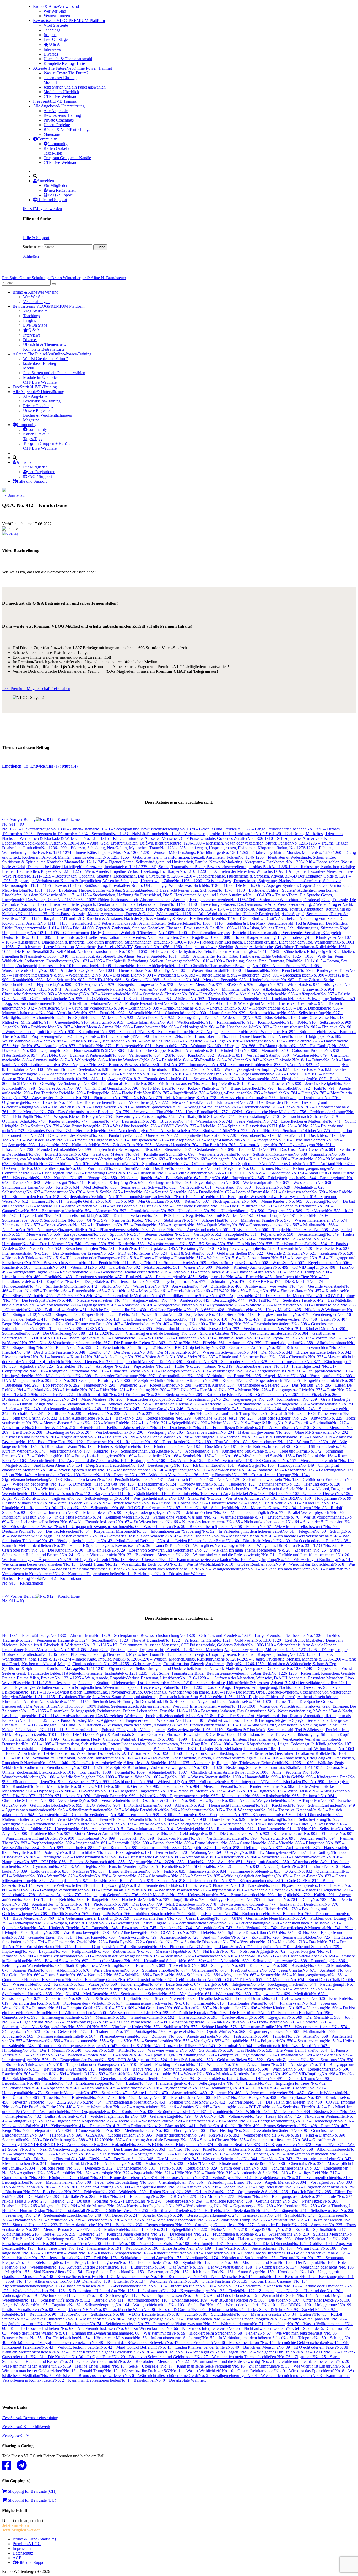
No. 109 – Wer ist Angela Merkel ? (222, 1494)
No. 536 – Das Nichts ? (239, 1244)
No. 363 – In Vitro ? (168, 1343)
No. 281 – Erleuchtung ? (132, 1390)
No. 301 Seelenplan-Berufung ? (90, 1380)
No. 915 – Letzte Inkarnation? (134, 1022)
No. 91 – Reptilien (29, 1508)
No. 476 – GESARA (249, 1281)
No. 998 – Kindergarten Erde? (324, 970)
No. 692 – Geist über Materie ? (100, 1154)
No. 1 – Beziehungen (138, 1574)
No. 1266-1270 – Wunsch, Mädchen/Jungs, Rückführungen (173, 853)
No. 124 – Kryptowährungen (187, 1484)
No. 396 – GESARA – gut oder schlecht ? (103, 1329)
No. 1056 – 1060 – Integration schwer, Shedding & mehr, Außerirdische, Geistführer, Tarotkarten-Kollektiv (242, 947)
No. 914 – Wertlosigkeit (179, 1022)
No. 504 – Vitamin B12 (72, 1267)
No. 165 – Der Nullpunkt (299, 1456)
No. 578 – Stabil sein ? (165, 1220)
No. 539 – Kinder (115, 1244)
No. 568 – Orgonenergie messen (259, 1225)
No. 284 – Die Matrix (27, 1390)
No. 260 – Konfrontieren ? (281, 1399)
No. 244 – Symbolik (284, 1409)
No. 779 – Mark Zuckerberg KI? (175, 1098)
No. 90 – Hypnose (60, 1508)
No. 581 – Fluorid (297, 1215)
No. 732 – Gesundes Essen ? (34, 1131)
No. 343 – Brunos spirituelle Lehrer (308, 1352)
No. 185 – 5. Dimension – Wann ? (51, 1446)
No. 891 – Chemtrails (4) (115, 1036)
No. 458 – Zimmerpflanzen (285, 1291)
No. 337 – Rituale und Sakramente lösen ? (236, 1357)
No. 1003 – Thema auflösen (121, 970)
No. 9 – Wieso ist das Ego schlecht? (305, 1564)
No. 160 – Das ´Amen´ (171, 1461)
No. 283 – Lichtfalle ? (64, 1390)
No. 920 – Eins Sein (264, 1017)
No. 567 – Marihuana (303, 1225)
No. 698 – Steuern (162, 1149)
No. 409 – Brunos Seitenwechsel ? (275, 1319)
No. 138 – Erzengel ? (114, 1475)
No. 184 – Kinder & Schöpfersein (108, 1446)
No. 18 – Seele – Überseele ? (137, 1560)
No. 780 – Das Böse (131, 1098)
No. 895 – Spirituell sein (302, 1032)
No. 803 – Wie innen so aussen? (167, 1083)
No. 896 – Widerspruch (262, 1032)
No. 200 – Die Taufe (104, 1437)
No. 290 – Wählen (117, 1385)
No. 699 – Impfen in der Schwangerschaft (112, 1149)
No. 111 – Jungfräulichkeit (132, 1494)
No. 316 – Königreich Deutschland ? (61, 1371)
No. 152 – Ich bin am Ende (198, 1465)
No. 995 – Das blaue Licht (117, 975)
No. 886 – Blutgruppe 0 (308, 1036)
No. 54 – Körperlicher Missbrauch (107, 1531)
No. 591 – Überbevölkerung (227, 1211)
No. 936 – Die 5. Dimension (302, 1008)
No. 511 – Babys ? (131, 1263)
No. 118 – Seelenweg (106, 1489)
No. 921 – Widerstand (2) (226, 1017)
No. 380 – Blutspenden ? (179, 1338)
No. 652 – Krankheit (53, 1178)
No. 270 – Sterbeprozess (168, 1395)
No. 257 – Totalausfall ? (68, 1404)
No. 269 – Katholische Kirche (213, 1395)
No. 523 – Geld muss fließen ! (224, 1253)
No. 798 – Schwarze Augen (44, 1088)
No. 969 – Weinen (137, 989)
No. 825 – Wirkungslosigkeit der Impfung (241, 1069)
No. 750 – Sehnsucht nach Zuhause (295, 1116)
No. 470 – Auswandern (174, 1286)
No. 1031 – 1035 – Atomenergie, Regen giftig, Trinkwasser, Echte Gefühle (223, 956)
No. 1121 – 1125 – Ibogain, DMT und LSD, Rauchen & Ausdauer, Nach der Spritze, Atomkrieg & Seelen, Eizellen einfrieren (116, 919)
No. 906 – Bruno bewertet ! (139, 1027)
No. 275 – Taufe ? (324, 1390)
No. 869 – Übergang (224, 1046)
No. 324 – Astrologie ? (97, 1366)
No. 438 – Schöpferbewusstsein (166, 1305)
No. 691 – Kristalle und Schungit (153, 1154)
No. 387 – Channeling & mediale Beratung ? (145, 1333)
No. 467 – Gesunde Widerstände (317, 1286)
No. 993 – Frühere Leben (203, 975)
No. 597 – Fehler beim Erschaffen (288, 1206)
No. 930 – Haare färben (212, 1013)
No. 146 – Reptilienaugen (172, 1470)
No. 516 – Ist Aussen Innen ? (249, 1258)
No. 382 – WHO (144, 1338)
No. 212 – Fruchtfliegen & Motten (223, 1428)
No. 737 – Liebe (196, 1126)
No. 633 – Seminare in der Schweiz (132, 1187)
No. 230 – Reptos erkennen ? (153, 1418)
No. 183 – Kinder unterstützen (161, 1446)
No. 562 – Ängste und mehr (192, 1230)
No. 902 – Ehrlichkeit (322, 1027)
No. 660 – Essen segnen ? (46, 1173)
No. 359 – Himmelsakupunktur (273, 1343)
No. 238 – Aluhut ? (123, 1413)
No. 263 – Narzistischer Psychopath (139, 1399)
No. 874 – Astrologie (44, 1046)
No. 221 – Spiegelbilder (174, 1423)
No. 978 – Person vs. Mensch (184, 984)
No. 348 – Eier (84, 1352)
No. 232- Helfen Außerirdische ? (71, 1418)
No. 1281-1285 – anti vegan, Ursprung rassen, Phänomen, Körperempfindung (225, 848)
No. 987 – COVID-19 (89, 980)
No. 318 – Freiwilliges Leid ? (299, 1366)
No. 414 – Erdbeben (89, 1319)
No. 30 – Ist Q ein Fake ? (93, 1550)
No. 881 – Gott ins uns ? (145, 1041)
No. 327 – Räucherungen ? (329, 1362)
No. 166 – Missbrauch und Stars (251, 1456)
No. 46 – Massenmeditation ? (238, 1536)
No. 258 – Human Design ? (25, 1404)
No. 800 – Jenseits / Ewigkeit (312, 1083)
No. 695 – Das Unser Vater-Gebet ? (292, 1149)
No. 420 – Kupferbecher (189, 1314)
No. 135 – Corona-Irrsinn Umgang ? (264, 1475)
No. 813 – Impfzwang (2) (105, 1079)
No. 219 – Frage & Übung (256, 1423)
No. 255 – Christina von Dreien (161, 1404)
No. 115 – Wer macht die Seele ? (271, 1489)
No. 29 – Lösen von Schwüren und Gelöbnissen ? (155, 1550)
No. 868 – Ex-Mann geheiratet (267, 1046)
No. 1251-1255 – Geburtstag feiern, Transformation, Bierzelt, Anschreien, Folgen (171, 857)
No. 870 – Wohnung (190, 1046)
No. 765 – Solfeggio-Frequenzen (197, 1107)
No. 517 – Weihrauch (207, 1258)
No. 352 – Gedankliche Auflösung (240, 1347)
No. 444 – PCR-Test (248, 1300)
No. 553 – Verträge (192, 1234)
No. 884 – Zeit (37, 1041)
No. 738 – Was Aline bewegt (119, 1126)
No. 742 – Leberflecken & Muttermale (295, 1121)
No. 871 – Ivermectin (156, 1046)
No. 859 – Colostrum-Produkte (300, 1050)
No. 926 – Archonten (32, 1017)
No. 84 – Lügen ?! (300, 1508)
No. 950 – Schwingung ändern (316, 999)
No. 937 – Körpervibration (257, 1008)
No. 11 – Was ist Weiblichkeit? (196, 1564)
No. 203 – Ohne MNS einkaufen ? (306, 1432)
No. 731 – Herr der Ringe (80, 1131)
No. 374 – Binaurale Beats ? (223, 1338)
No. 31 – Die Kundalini (52, 1550)
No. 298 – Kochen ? (221, 1380)
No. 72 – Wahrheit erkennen (228, 1517)
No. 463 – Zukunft (105, 1291)
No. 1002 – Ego (158, 970)
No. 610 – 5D (109, 1201)
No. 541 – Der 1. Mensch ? (45, 1244)
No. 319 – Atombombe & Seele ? (246, 1366)
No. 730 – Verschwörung (122, 1131)
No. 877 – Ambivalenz (287, 1041)
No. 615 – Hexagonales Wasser (236, 1197)
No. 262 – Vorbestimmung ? (192, 1399)
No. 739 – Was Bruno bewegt (70, 1126)
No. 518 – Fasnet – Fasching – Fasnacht (156, 1258)
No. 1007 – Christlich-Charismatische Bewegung (212, 966)
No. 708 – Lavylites (37, 1145)
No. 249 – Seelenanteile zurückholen (57, 1409)
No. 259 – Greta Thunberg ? (327, 1399)
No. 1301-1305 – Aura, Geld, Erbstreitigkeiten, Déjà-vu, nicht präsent (118, 843)
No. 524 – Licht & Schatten (176, 1253)
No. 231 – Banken (113, 1418)
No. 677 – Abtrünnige (57, 1164)
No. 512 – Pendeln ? (98, 1263)
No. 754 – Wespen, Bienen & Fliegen (67, 1116)
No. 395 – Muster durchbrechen (165, 1329)
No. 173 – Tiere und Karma (285, 1451)
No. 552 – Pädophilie (225, 1234)
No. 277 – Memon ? (237, 1390)
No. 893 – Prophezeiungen (36, 1036)
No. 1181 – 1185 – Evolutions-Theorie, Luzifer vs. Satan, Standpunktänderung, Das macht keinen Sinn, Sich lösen (122, 890)
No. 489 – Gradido (42, 1277)
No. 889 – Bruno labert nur (199, 1036)
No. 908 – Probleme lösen (35, 1027)
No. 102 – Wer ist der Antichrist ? (236, 1498)
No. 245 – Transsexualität (246, 1409)
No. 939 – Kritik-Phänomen (169, 1008)
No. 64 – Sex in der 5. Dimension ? (317, 1522)
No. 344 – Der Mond (261, 1352)
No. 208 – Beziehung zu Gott (53, 1432)
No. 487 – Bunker (123, 1277)
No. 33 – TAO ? (311, 1545)
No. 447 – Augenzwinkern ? (139, 1300)
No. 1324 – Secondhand (92, 834)
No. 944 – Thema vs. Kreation (286, 1003)
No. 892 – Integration (76, 1036)
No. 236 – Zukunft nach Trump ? (226, 1413)
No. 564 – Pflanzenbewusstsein (108, 1230)
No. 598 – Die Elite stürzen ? (236, 1206)
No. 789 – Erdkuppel (86, 1093)
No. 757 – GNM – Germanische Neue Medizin (253, 1112)
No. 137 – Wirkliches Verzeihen (158, 1475)
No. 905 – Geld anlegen (182, 1027)
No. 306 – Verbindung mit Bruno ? (218, 1376)
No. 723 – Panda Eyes (110, 1135)
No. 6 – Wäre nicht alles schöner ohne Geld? (162, 1569)
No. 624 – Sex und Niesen (159, 1192)
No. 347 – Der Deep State (118, 1352)
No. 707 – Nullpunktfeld (74, 1145)
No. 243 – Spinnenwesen (322, 1409)
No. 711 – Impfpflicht (257, 1140)
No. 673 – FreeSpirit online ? (237, 1164)
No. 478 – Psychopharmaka (169, 1281)
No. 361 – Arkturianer (229, 1343)
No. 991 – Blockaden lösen (288, 975)
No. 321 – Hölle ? (172, 1366)
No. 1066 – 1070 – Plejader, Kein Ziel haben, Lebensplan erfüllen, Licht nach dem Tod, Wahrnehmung (253, 942)
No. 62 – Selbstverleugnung (92, 1498)
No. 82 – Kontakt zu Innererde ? (40, 1512)
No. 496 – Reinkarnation (63, 1272)
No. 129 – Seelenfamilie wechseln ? (255, 1479)
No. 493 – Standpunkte (200, 1272)
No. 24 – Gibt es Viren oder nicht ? (91, 1555)
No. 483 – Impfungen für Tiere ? (285, 1277)
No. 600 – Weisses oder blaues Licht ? (124, 1206)
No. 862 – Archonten (185, 1050)
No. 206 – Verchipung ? (149, 1432)
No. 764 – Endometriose (245, 1107)
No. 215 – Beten (75, 1428)
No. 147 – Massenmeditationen (125, 1470)
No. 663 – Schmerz (259, 1168)
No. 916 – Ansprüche (92, 1022)
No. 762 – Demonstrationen (321, 1107)
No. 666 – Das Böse (152, 1168)
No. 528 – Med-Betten (317, 1248)
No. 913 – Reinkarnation (219, 1022)
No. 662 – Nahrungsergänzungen (303, 1168)
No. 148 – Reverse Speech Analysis (69, 1470)
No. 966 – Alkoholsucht (265, 989)
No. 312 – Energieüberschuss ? (263, 1371)
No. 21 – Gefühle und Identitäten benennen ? (300, 1555)
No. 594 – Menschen (95, 1211)
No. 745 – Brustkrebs (160, 1121)
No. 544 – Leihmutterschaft (261, 1239)
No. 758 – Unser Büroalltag (191, 1112)
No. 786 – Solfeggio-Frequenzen (219, 1093)
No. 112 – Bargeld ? (94, 1494)
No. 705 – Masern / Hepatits (161, 1145)
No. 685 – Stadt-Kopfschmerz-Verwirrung (83, 1159)
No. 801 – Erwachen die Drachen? (259, 1083)
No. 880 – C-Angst (181, 1041)
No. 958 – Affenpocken (301, 994)
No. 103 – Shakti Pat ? (189, 1498)
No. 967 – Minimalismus (224, 989)
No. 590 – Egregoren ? (270, 1211)
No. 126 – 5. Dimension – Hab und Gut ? (86, 1484)
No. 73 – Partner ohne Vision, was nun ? (171, 1517)
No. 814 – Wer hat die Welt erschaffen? (51, 1079)
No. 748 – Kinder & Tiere (52, 1121)
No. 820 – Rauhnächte (121, 1074)
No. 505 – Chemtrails (35, 1267)
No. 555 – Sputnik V (109, 1234)
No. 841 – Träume (309, 1060)
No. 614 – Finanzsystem (282, 1197)
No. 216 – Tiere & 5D (43, 1428)
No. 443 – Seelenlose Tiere (287, 1300)
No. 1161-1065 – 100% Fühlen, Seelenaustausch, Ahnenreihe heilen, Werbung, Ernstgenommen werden (144, 900)
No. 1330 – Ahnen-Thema (72, 829)
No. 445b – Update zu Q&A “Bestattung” (166, 1248)
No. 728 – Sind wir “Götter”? (209, 1131)
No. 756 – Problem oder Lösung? (320, 1112)
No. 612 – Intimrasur (32, 1201)
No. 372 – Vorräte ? (314, 1338)
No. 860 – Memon (259, 1050)
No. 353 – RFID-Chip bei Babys (184, 1347)
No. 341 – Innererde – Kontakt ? (60, 1357)
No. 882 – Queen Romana (103, 1041)
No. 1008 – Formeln (112, 966)
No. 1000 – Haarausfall (245, 970)
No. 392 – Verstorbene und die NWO (257, 1329)
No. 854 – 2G (159, 1055)
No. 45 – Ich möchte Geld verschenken (294, 1536)
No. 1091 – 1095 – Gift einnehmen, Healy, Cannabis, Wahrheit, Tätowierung (95, 933)
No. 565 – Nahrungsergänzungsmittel (51, 1230)
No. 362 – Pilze (198, 1343)
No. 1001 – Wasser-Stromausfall (198, 970)
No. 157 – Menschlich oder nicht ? (311, 1461)
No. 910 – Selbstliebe (320, 1022)
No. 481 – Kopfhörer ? (48, 1281)
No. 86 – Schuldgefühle (215, 1508)
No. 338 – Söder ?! (185, 1357)
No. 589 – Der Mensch (308, 1211)
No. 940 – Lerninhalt (128, 1008)
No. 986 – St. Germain (127, 980)
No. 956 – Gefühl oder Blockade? (40, 999)
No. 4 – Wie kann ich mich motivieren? (280, 1569)
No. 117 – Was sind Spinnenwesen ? (154, 1489)
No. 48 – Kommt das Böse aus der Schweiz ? (129, 1536)
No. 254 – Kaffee (201, 1404)
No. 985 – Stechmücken (166, 980)
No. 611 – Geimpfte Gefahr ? (73, 1201)
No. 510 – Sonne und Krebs (169, 1263)
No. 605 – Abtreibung (307, 1201)
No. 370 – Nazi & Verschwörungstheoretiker (59, 1343)
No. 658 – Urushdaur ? (139, 1173)
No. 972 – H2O (35, 989)
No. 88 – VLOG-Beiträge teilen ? (141, 1508)
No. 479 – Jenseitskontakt (124, 1281)
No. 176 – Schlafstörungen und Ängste (135, 1451)
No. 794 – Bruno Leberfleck (236, 1088)
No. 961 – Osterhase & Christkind (153, 994)
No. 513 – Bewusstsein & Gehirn (53, 1263)
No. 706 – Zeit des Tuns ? (116, 1145)
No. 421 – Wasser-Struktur (146, 1314)
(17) (46, 766)
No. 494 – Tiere (167, 1272)
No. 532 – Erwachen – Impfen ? (74, 1248)
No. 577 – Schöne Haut (203, 1220)
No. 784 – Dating (298, 1093)
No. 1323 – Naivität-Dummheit (138, 834)
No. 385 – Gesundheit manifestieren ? (263, 1333)
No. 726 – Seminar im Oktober (291, 1131)
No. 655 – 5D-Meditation (270, 1173)
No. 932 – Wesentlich (129, 1013)
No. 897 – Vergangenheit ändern (216, 1032)
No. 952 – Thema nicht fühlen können (222, 999)
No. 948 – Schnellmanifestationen (79, 1003)
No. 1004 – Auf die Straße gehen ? (69, 970)
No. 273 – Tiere (46, 1395)
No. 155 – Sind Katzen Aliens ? (42, 1465)
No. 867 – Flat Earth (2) (312, 1046)
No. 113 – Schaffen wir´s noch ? (50, 1494)
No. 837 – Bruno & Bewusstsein (118, 1065)
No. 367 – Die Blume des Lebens (124, 1343)
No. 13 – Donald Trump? (85, 1564)
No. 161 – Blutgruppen (132, 1461)
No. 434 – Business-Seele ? (319, 1305)
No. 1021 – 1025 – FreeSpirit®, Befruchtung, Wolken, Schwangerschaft (134, 961)
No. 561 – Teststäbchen (235, 1230)
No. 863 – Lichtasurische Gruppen (139, 1050)
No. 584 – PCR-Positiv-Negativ (172, 1215)
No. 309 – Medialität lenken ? (53, 1376)
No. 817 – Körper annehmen (245, 1074)
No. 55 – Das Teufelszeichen (54, 1531)
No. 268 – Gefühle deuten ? (261, 1395)
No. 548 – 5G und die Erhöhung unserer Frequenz (62, 1239)
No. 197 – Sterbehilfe (227, 1437)
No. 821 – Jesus (89, 1074)
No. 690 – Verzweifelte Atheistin (208, 1154)
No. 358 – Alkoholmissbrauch (324, 1343)
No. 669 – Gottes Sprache (48, 1168)
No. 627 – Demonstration (48, 1192)
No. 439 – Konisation (122, 1305)
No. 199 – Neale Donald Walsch (149, 1437)
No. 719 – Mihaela (276, 1135)
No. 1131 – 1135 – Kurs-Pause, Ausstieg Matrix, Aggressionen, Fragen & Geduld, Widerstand (97, 914)
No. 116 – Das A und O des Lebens (214, 1489)
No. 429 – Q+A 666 (194, 1310)
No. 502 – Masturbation (146, 1267)
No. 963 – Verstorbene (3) (62, 994)
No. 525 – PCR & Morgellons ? (127, 1253)
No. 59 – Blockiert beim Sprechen (202, 1527)
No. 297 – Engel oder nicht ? (262, 1380)
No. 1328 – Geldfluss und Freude (207, 829)
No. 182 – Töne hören (205, 1446)
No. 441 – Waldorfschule (43, 1305)
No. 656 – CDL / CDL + (228, 1173)
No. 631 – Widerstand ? (218, 1187)
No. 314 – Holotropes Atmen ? (169, 1371)
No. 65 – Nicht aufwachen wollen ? (258, 1522)
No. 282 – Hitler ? (97, 1390)
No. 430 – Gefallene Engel (155, 1310)
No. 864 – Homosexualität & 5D (83, 1050)
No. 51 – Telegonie (298, 1531)
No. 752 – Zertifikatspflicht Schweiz (191, 1116)
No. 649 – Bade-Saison (167, 1178)
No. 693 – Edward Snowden (51, 1154)
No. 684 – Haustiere (135, 1159)
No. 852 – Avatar (215, 1055)
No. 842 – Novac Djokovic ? (270, 1060)
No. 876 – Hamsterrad (325, 1041)
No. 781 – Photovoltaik (95, 1098)
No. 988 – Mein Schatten (50, 980)
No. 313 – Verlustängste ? (216, 1371)
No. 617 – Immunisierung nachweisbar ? (142, 1197)
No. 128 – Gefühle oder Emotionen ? (316, 1479)
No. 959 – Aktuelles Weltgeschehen (251, 994)
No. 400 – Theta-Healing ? (214, 1324)
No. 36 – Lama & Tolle (158, 1545)
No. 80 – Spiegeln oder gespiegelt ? (139, 1512)
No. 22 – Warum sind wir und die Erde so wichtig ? (220, 1555)
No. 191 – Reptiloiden (126, 1442)
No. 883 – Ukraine (65, 1041)
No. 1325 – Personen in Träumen (44, 834)
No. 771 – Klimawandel (219, 1102)
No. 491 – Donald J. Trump (292, 1272)
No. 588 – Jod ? (340, 1211)
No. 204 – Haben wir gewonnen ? (249, 1432)
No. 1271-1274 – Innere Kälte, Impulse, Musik (85, 853)
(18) (16, 766)
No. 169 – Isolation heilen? (142, 1456)
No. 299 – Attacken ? (187, 1380)
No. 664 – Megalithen (224, 1168)
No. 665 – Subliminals (188, 1168)
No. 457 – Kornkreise (326, 1291)
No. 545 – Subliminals (220, 1239)
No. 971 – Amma (62, 989)
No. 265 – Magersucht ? (43, 1399)
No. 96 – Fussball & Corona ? (168, 1503)
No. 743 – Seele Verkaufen (241, 1121)
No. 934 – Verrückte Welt (61, 1013)
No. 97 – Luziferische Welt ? (120, 1503)
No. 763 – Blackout (281, 1107)
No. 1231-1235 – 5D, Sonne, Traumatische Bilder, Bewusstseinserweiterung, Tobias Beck (197, 867)
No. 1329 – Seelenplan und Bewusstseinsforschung (137, 829)
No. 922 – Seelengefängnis (183, 1017)
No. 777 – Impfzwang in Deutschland (293, 1098)
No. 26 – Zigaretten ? (297, 1550)
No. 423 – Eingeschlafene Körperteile (69, 1314)
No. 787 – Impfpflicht (174, 1093)
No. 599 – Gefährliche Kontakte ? (184, 1206)
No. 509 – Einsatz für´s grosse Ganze (224, 1263)
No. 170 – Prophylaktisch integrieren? (88, 1456)
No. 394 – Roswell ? (208, 1329)
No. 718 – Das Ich (307, 1135)
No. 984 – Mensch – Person (209, 980)
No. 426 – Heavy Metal (268, 1310)
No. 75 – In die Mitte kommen (64, 1517)
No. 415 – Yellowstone (53, 1319)
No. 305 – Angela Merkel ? (270, 1376)
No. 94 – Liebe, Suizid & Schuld (259, 1503)
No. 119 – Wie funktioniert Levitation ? (56, 1489)
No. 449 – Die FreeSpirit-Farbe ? (31, 1300)
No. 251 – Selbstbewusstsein (317, 1404)
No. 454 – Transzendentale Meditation (120, 1296)
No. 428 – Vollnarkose (229, 1310)
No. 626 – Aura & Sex (87, 1192)
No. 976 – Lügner (254, 984)
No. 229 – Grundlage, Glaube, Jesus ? (208, 1418)
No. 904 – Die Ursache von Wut (229, 1027)
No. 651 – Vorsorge (87, 1178)
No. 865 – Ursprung (39, 1050)
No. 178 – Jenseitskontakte (54, 1451)
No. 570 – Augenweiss (170, 1225)
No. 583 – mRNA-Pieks (219, 1215)
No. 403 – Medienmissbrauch (131, 1324)
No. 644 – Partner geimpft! (324, 1178)
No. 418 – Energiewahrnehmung (267, 1314)
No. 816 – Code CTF (287, 1074)
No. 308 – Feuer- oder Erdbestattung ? (109, 1376)
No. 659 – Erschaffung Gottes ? (93, 1173)
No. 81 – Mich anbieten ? (88, 1512)
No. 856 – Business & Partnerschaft (82, 1055)
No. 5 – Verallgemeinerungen (223, 1569)
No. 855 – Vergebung (129, 1055)
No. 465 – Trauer (40, 1291)
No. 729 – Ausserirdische (164, 1131)
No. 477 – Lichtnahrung (212, 1281)
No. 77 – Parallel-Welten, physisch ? (302, 1512)
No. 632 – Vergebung (180, 1187)
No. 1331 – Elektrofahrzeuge (26, 829)
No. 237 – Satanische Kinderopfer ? (168, 1413)
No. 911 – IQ (291, 1022)
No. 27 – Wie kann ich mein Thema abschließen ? (238, 1550)
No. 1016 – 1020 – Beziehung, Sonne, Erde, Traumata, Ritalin (245, 961)
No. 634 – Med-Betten (84, 1187)
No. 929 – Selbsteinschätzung (256, 1013)
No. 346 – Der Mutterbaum (162, 1352)
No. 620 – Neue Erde (329, 1192)
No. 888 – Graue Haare (242, 1036)
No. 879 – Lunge (211, 1041)
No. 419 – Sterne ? (224, 1314)
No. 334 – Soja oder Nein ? (44, 1362)
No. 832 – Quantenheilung (321, 1065)
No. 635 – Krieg (52, 1187)
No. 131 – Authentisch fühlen (175, 1479)
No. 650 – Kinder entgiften (126, 1178)
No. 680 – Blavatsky (291, 1159)
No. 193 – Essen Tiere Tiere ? (45, 1442)
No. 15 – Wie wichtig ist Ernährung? (308, 1560)
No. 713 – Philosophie (171, 1140)
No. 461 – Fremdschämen (175, 1291)
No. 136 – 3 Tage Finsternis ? (209, 1475)
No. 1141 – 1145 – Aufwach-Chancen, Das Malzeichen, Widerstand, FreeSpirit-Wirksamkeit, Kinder (114, 909)
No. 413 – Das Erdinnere (126, 1319)
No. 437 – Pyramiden (210, 1305)
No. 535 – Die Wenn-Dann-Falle (286, 1244)
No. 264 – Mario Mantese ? (86, 1399)
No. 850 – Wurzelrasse (294, 1055)
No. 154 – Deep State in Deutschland (99, 1465)
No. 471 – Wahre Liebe (135, 1286)
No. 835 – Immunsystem (192, 1065)
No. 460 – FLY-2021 (214, 1291)
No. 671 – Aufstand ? (320, 1164)
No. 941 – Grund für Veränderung (82, 1008)
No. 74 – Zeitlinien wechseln (114, 1517)
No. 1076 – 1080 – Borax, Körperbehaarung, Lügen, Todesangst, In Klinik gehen (270, 937)
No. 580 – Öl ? (81, 1220)
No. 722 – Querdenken (147, 1135)
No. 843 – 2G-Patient (228, 1060)
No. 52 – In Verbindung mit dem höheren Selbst (243, 1531)
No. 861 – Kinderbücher (223, 1050)
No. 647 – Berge (201, 1178)
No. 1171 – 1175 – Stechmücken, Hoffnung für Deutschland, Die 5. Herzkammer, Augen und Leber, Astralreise (153, 895)
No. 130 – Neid (212, 1479)
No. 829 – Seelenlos (78, 1069)
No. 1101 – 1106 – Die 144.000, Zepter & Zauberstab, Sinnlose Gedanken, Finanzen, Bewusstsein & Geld (129, 928)
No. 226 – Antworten (311, 1418)
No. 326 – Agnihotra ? (21, 1366)
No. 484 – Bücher (243, 1277)
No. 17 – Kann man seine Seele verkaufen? (197, 1560)
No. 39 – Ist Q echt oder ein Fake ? (307, 1541)
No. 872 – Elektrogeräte (118, 1046)
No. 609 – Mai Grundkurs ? (144, 1201)
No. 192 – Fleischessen (88, 1442)
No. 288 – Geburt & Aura (199, 1385)
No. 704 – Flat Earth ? (203, 1145)
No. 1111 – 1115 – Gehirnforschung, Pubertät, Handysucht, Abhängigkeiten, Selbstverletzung (118, 923)
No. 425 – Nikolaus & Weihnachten (317, 1310)
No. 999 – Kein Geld (281, 970)
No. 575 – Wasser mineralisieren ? (305, 1220)
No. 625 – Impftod (122, 1192)
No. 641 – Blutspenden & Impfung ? (100, 1182)
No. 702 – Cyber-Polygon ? (295, 1145)
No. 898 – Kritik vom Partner (165, 1032)
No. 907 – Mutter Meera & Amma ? (86, 1027)
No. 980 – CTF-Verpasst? (79, 984)
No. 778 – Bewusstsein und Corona (232, 1098)
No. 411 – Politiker (198, 1319)
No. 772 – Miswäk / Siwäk (177, 1102)
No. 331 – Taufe (155, 1362)
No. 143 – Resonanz (284, 1470)
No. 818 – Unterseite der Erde (197, 1074)
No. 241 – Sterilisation (49, 1413)
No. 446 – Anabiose (179, 1300)
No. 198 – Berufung (192, 1437)
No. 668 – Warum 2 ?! (88, 1168)
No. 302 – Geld (51, 1380)
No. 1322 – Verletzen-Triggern (189, 834)
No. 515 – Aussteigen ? (292, 1258)
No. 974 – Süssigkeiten (325, 984)
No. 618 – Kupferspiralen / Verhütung (77, 1197)
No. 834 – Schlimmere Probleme (240, 1065)
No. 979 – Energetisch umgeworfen (130, 984)
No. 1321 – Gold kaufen (235, 834)
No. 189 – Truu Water (216, 1442)
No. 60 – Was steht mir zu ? (151, 1527)
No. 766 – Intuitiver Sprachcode (143, 1107)
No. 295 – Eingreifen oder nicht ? (314, 1380)
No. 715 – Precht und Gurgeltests (85, 1140)
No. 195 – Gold (305, 1437)
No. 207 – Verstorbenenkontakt (104, 1432)
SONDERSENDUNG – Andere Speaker (59, 1338)
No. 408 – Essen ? (318, 1319)
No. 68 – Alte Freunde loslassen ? (90, 1522)
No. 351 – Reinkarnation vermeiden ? (300, 1347)
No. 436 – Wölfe (242, 1305)
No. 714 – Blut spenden (132, 1140)
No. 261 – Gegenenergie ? (237, 1399)
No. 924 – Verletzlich (102, 1017)
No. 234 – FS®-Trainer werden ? (318, 1413)
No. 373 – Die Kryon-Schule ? (272, 1338)
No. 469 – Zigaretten (210, 1286)
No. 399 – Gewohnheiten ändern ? (265, 1324)
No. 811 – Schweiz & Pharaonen (203, 1079)
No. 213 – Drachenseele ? (173, 1428)
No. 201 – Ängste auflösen (65, 1437)
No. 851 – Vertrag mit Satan (252, 1055)
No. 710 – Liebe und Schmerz (300, 1140)
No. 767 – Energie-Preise (96, 1107)
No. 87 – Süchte (182, 1508)
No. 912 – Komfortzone (260, 1022)
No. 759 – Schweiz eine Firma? (142, 1112)
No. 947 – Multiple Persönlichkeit (135, 1003)
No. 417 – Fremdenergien (316, 1314)
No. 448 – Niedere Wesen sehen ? (87, 1300)
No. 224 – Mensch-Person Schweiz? (56, 1423)
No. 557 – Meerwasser (28, 1234)
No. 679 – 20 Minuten (326, 1159)
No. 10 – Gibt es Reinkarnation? (249, 1564)
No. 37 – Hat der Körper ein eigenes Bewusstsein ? (96, 1545)
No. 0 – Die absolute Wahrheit (181, 1574)
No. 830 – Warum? (45, 1069)
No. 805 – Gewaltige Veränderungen (53, 1083)
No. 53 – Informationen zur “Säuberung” (169, 1531)
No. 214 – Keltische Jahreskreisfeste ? (121, 1428)
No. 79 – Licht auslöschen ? (192, 1512)
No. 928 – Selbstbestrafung (303, 1013)
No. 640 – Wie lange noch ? (154, 1182)
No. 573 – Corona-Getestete (50, 1225)
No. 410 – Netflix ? (230, 1319)
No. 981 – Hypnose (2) (38, 984)
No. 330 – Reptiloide (186, 1362)
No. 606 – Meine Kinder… (266, 1201)
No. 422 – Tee (112, 1314)
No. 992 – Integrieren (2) (245, 975)
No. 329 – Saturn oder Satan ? (228, 1362)
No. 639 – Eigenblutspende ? (201, 1182)
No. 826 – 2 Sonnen (190, 1069)
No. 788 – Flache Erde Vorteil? (130, 1093)
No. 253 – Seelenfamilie (236, 1404)
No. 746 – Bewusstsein (123, 1121)
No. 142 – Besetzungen (321, 1470)
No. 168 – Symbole (181, 1456)
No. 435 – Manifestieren (276, 1305)
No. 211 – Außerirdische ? (274, 1428)
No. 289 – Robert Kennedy (155, 1385)
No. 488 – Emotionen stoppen (83, 1277)
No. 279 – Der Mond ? (201, 1390)
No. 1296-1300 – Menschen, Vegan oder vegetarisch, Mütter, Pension (234, 843)
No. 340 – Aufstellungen (107, 1357)
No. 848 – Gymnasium (34, 1060)
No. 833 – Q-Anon (283, 1065)
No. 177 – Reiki (90, 1451)
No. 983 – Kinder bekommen (256, 980)
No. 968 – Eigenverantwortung (178, 989)
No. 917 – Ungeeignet (55, 1022)
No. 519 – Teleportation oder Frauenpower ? (85, 1258)
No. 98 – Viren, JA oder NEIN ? (69, 1503)
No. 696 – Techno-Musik (241, 1149)
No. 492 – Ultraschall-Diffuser (244, 1272)
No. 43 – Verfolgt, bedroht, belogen (71, 1541)
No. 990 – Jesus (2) (327, 975)
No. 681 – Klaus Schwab (253, 1159)
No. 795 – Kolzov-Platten (191, 1088)
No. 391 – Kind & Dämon (310, 1329)
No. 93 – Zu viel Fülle (305, 1503)
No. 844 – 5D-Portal (193, 1060)
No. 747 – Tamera (89, 1121)
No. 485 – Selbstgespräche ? (204, 1277)
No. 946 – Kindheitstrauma (186, 1003)
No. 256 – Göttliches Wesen (111, 1404)
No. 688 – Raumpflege (312, 1154)
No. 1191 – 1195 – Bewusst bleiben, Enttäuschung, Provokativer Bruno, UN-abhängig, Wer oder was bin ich (113, 886)
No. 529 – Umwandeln (279, 1248)
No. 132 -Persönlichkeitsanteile (125, 1479)
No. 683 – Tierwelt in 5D (172, 1159)
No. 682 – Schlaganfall (213, 1159)
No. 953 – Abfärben (174, 999)
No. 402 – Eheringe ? (173, 1324)
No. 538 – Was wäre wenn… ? (156, 1244)
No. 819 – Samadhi (156, 1074)
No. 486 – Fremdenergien (159, 1277)
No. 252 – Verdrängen (275, 1404)
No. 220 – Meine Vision (213, 1423)
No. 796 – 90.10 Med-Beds (147, 1088)
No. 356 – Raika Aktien (58, 1347)
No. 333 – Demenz (83, 1362)
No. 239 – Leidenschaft (87, 1413)
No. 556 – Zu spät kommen (69, 1234)
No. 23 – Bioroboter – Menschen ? (149, 1555)
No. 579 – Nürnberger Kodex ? (120, 1220)
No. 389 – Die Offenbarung (48, 1333)
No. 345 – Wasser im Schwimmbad (214, 1352)
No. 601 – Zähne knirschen (70, 1206)
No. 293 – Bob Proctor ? (45, 1385)
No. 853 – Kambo (185, 1055)
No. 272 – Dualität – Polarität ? (85, 1395)
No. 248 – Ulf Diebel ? (106, 1409)
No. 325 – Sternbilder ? (59, 1366)
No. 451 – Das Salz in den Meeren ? (278, 1296)
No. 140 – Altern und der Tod (42, 1475)
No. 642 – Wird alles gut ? (48, 1182)
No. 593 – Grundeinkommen (137, 1211)
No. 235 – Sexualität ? (272, 1413)
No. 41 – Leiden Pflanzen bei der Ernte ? (194, 1541)
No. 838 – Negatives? (73, 1065)
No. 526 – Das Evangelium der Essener (68, 1253)
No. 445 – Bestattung (213, 1300)
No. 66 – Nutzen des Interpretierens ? (197, 1522)
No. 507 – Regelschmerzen (313, 1263)
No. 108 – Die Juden (268, 1494)
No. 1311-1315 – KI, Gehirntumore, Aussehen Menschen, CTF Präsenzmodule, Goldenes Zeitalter (166, 838)
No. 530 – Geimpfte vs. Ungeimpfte (230, 1248)
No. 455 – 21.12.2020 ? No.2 (64, 1296)
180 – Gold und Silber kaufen (308, 1446)
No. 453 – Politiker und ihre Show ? (181, 1296)
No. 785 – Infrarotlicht (265, 1093)
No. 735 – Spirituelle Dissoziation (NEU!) (245, 1126)
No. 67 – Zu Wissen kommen (142, 1522)
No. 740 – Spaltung (29, 1126)
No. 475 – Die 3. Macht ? (288, 1281)
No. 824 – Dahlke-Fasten (297, 1069)
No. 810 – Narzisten (247, 1079)
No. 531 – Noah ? (116, 1248)
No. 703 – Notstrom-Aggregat (247, 1145)
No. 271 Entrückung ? (129, 1395)
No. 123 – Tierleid (226, 1484)
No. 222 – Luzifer (139, 1423)
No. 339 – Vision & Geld (149, 1357)
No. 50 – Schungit (329, 1531)
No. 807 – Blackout (328, 1079)
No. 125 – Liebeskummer (141, 1484)
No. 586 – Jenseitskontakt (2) (71, 1215)
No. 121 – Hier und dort (307, 1484)
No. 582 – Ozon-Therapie (261, 1215)
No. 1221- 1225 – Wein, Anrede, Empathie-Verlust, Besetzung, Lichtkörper (117, 871)
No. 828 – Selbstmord (113, 1069)
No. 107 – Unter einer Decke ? (311, 1494)
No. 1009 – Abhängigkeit (150, 966)
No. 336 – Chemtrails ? (291, 1357)
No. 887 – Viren (275, 1036)
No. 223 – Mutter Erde (105, 1423)
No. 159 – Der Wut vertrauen (214, 1461)
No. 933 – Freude (96, 1013)
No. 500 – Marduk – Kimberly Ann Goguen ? (237, 1267)
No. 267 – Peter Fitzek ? (305, 1395)
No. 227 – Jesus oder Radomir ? (267, 1418)
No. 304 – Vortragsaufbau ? (315, 1376)
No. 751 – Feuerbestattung (243, 1116)
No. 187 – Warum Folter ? (301, 1442)
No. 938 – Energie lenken (213, 1008)
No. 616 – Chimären (193, 1197)
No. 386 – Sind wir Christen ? (207, 1333)
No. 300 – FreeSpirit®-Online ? (143, 1380)
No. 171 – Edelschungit (37, 1456)
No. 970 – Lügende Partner (99, 989)
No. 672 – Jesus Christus (282, 1164)
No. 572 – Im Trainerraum (95, 1225)
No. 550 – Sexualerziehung (302, 1234)
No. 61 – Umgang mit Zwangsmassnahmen (92, 1527)
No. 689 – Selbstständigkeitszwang (264, 1154)
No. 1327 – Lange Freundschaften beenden (271, 829)
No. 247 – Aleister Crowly (148, 1409)
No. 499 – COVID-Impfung (298, 1267)
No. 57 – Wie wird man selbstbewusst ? (292, 1527)
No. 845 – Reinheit (160, 1060)
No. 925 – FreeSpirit (67, 1017)
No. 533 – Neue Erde (30, 1248)
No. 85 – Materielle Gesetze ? (260, 1508)
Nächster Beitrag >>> (23, 1581)
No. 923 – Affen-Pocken (140, 1017)
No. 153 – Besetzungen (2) (153, 1465)
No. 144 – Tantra (253, 1470)
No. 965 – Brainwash (303, 989)
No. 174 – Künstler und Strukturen (233, 1451)
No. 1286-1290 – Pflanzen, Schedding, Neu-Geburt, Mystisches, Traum (101, 848)
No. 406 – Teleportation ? (36, 1324)
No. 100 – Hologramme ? (318, 1498)
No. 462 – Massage (137, 1291)
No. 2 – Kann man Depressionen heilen (87, 1574)
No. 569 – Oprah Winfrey (210, 1225)
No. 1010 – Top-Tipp (77, 966)
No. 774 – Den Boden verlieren (85, 1102)
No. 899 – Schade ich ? (121, 1032)
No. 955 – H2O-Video (87, 999)
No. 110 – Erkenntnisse (173, 1494)
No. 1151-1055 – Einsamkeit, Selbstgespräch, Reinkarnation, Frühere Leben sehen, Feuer (95, 904)
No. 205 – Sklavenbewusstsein (195, 1432)
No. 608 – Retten (181, 1201)
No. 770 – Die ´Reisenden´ (262, 1102)
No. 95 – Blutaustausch (213, 1503)
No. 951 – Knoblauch (272, 999)
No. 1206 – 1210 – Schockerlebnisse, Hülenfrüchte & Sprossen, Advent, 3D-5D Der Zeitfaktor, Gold (248, 876)
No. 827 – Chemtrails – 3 (152, 1069)
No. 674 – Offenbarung (194, 1164)
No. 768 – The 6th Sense (54, 1107)
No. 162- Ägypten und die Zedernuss (82, 1461)
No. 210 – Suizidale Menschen (321, 1428)
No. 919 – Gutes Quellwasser (305, 1017)
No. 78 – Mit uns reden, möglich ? (243, 1512)
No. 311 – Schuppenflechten (312, 1371)
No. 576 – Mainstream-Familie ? (250, 1220)
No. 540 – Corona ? (84, 1244)
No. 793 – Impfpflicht (278, 1088)
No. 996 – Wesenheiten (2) (73, 975)
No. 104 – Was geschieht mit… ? (143, 1498)
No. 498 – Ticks (335, 1267)
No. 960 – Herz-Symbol (202, 994)
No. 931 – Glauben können (170, 1013)
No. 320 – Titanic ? (203, 1366)
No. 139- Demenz (81, 1475)
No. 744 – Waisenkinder (198, 1121)
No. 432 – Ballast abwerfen (50, 1310)
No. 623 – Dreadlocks (199, 1192)
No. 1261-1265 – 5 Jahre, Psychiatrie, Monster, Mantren (269, 853)
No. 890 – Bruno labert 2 (156, 1036)
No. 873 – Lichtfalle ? (80, 1046)
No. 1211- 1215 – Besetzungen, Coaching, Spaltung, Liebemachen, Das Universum (94, 876)
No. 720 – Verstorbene (241, 1135)
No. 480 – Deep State (85, 1281)
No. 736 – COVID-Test (163, 1126)
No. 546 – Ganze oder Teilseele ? (174, 1239)
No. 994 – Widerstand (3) (161, 975)
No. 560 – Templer (270, 1230)
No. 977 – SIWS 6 (224, 984)
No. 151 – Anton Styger (240, 1465)
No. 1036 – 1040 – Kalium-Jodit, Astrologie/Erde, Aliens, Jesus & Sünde (100, 956)
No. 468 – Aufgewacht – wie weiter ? (259, 1286)
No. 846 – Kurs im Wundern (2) (118, 1060)
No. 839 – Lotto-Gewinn (34, 1065)
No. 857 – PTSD (38, 1055)
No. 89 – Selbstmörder (94, 1508)
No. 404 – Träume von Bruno (82, 1324)
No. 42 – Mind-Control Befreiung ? (130, 1541)
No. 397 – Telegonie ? (50, 1329)
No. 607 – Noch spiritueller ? (219, 1201)
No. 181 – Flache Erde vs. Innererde (253, 1446)
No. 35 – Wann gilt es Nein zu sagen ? (209, 1545)
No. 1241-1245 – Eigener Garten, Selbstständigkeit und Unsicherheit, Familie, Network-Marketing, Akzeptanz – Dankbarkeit (183, 862)
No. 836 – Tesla (158, 1065)
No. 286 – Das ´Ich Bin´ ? (296, 1385)
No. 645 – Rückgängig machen (276, 1178)
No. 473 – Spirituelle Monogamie (56, 1286)
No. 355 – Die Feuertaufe (99, 1347)
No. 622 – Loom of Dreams (241, 1192)
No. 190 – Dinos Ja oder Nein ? (171, 1442)
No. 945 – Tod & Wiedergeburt (234, 1003)
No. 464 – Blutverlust (72, 1291)
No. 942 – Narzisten (37, 1008)
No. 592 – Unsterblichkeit (182, 1211)
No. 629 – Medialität (294, 1187)
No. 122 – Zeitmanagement (264, 1484)
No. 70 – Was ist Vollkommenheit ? (317, 1517)
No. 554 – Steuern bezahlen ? (151, 1234)
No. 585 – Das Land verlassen (121, 1215)
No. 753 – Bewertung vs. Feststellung (130, 1116)
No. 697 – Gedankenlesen (199, 1149)
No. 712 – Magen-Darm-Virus (214, 1140)
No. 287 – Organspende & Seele (247, 1385)
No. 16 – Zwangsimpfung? (255, 1560)
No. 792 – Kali (309, 1088)
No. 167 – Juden (211, 1456)
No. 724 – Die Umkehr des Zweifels (61, 1135)
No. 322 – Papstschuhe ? (136, 1366)
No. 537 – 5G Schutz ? (200, 1244)
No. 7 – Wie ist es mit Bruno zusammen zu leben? (83, 1569)
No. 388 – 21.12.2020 (90, 1333)
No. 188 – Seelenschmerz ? (256, 1442)
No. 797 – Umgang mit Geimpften (96, 1088)
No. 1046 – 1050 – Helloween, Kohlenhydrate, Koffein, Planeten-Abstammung (185, 951)
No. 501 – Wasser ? (182, 1267)
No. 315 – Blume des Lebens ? (118, 1371)
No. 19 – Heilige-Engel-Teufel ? (86, 1560)
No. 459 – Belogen (247, 1291)
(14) (70, 766)
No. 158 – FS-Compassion (260, 1461)
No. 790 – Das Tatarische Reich (42, 1093)
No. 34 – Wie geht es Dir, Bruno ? (269, 1545)
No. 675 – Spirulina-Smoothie (149, 1164)
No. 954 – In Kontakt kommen (132, 999)
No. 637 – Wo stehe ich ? (296, 1182)
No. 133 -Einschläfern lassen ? (74, 1479)
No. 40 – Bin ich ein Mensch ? (253, 1541)
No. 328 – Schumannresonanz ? (280, 1362)
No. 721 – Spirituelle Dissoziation (194, 1135)
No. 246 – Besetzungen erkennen (197, 1409)
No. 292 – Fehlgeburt (84, 1385)
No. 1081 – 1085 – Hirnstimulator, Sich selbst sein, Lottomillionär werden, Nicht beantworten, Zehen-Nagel (112, 937)
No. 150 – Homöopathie (280, 1465)
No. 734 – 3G (291, 1126)
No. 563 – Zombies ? (151, 1230)
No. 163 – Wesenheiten (32, 1461)
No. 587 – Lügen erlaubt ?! (25, 1215)
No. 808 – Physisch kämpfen (288, 1079)
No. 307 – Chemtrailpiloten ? (165, 1376)
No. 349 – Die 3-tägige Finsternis (44, 1352)
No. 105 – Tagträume (51, 1498)
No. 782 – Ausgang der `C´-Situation (45, 1098)
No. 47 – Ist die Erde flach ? (190, 1536)
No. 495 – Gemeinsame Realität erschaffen (119, 1272)
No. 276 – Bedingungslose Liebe (281, 1390)
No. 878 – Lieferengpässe (247, 1041)
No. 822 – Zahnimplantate (54, 1074)
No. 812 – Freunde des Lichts (151, 1079)
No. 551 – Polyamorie (261, 1234)
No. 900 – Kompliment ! (81, 1032)
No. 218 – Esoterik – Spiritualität (305, 1423)
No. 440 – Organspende (84, 1305)
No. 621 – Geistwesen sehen (288, 1192)
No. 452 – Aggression (230, 1296)
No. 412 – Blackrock (165, 1319)
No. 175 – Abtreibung (186, 1451)
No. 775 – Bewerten (42, 1102)
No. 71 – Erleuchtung (270, 1517)
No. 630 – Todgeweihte (257, 1187)
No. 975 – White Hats (288, 984)
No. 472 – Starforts (99, 1286)
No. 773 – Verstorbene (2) (133, 1102)
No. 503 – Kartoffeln (109, 1267)
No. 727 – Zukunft (249, 1131)
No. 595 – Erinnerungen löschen (51, 1211)
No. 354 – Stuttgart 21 (139, 1347)
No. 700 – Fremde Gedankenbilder (48, 1149)
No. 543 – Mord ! (299, 1239)
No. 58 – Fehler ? (245, 1527)
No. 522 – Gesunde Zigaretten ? (276, 1253)
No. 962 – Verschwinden (104, 994)
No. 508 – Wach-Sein (272, 1263)
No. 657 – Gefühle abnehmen (183, 1173)
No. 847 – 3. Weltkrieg (72, 1060)
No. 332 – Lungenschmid (120, 1362)
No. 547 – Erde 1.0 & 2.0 (125, 1239)
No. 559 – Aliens (300, 1230)
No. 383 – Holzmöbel (112, 1338)
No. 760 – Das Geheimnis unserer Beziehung (78, 1112)
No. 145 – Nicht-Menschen (216, 1470)
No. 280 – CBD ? (168, 1390)
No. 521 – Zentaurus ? (321, 1253)
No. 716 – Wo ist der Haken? (33, 1140)
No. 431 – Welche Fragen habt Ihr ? (103, 1310)
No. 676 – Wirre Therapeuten (100, 1164)
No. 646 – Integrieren (232, 1178)
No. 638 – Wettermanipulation (250, 1182)
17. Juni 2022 (13, 495)
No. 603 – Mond (33, 1206)
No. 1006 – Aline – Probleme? (278, 966)
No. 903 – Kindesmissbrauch (280, 1027)
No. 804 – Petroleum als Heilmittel (112, 1083)
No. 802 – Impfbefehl (212, 1083)
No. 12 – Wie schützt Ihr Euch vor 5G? (138, 1564)
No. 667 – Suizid (121, 1168)
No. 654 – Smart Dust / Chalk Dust (320, 1173)
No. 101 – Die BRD (280, 1498)
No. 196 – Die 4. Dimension (268, 1437)
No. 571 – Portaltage (134, 1225)
